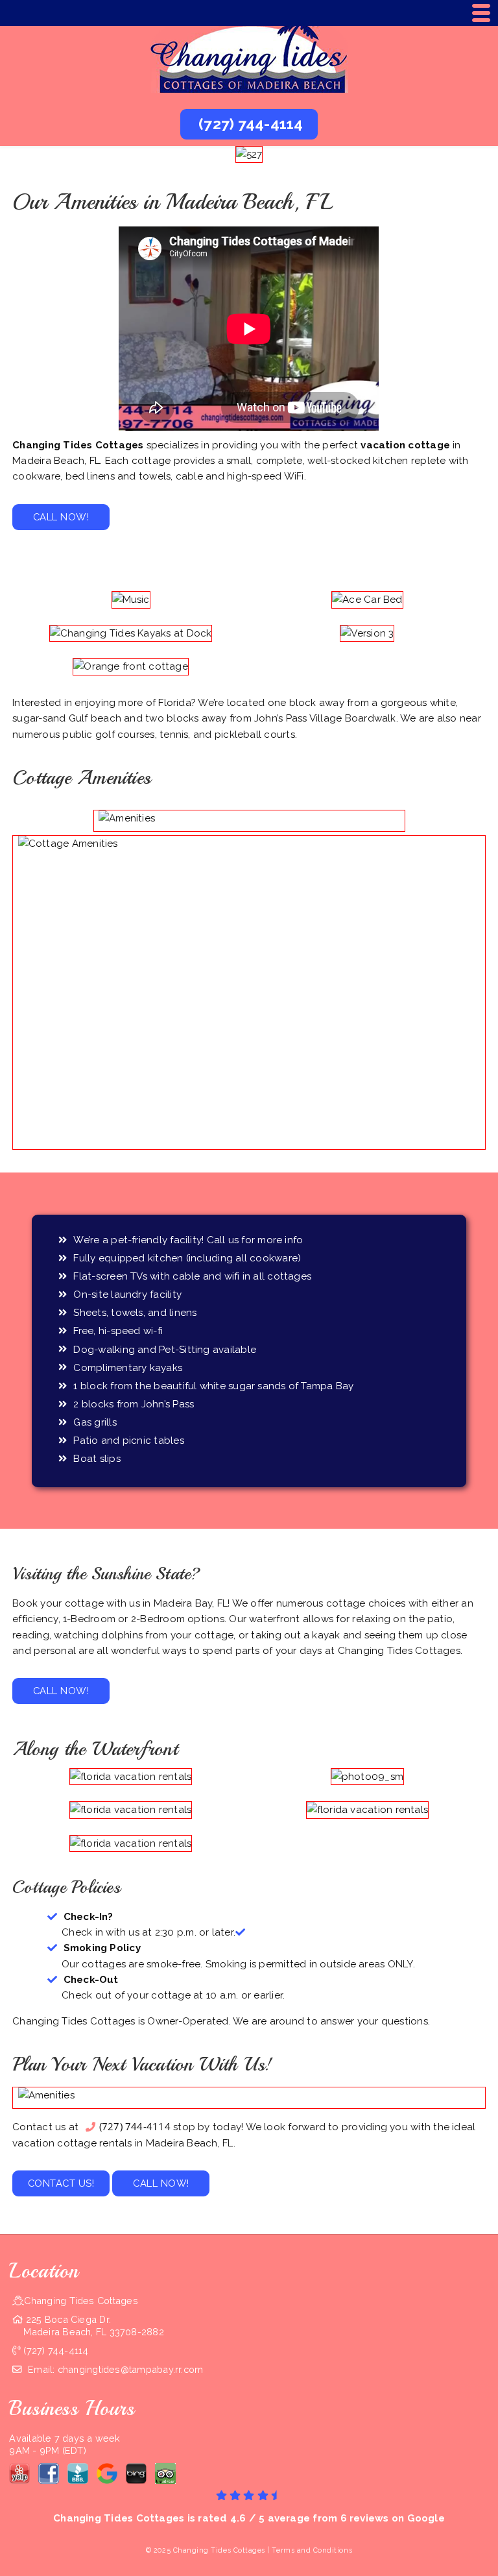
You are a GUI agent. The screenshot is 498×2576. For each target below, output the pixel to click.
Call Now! (61, 517)
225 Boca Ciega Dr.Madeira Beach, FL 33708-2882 (93, 2326)
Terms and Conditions (312, 2550)
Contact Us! (61, 2183)
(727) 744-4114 (135, 2126)
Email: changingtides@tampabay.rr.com (114, 2369)
